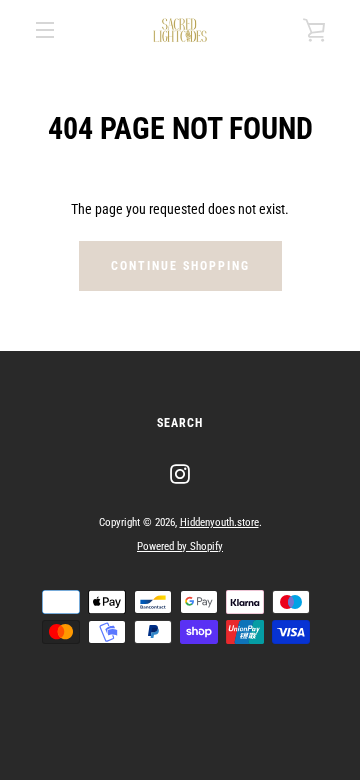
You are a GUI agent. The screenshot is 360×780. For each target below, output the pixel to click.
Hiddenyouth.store (219, 522)
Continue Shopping (180, 266)
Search (180, 423)
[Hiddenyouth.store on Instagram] (180, 473)
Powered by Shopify (180, 546)
